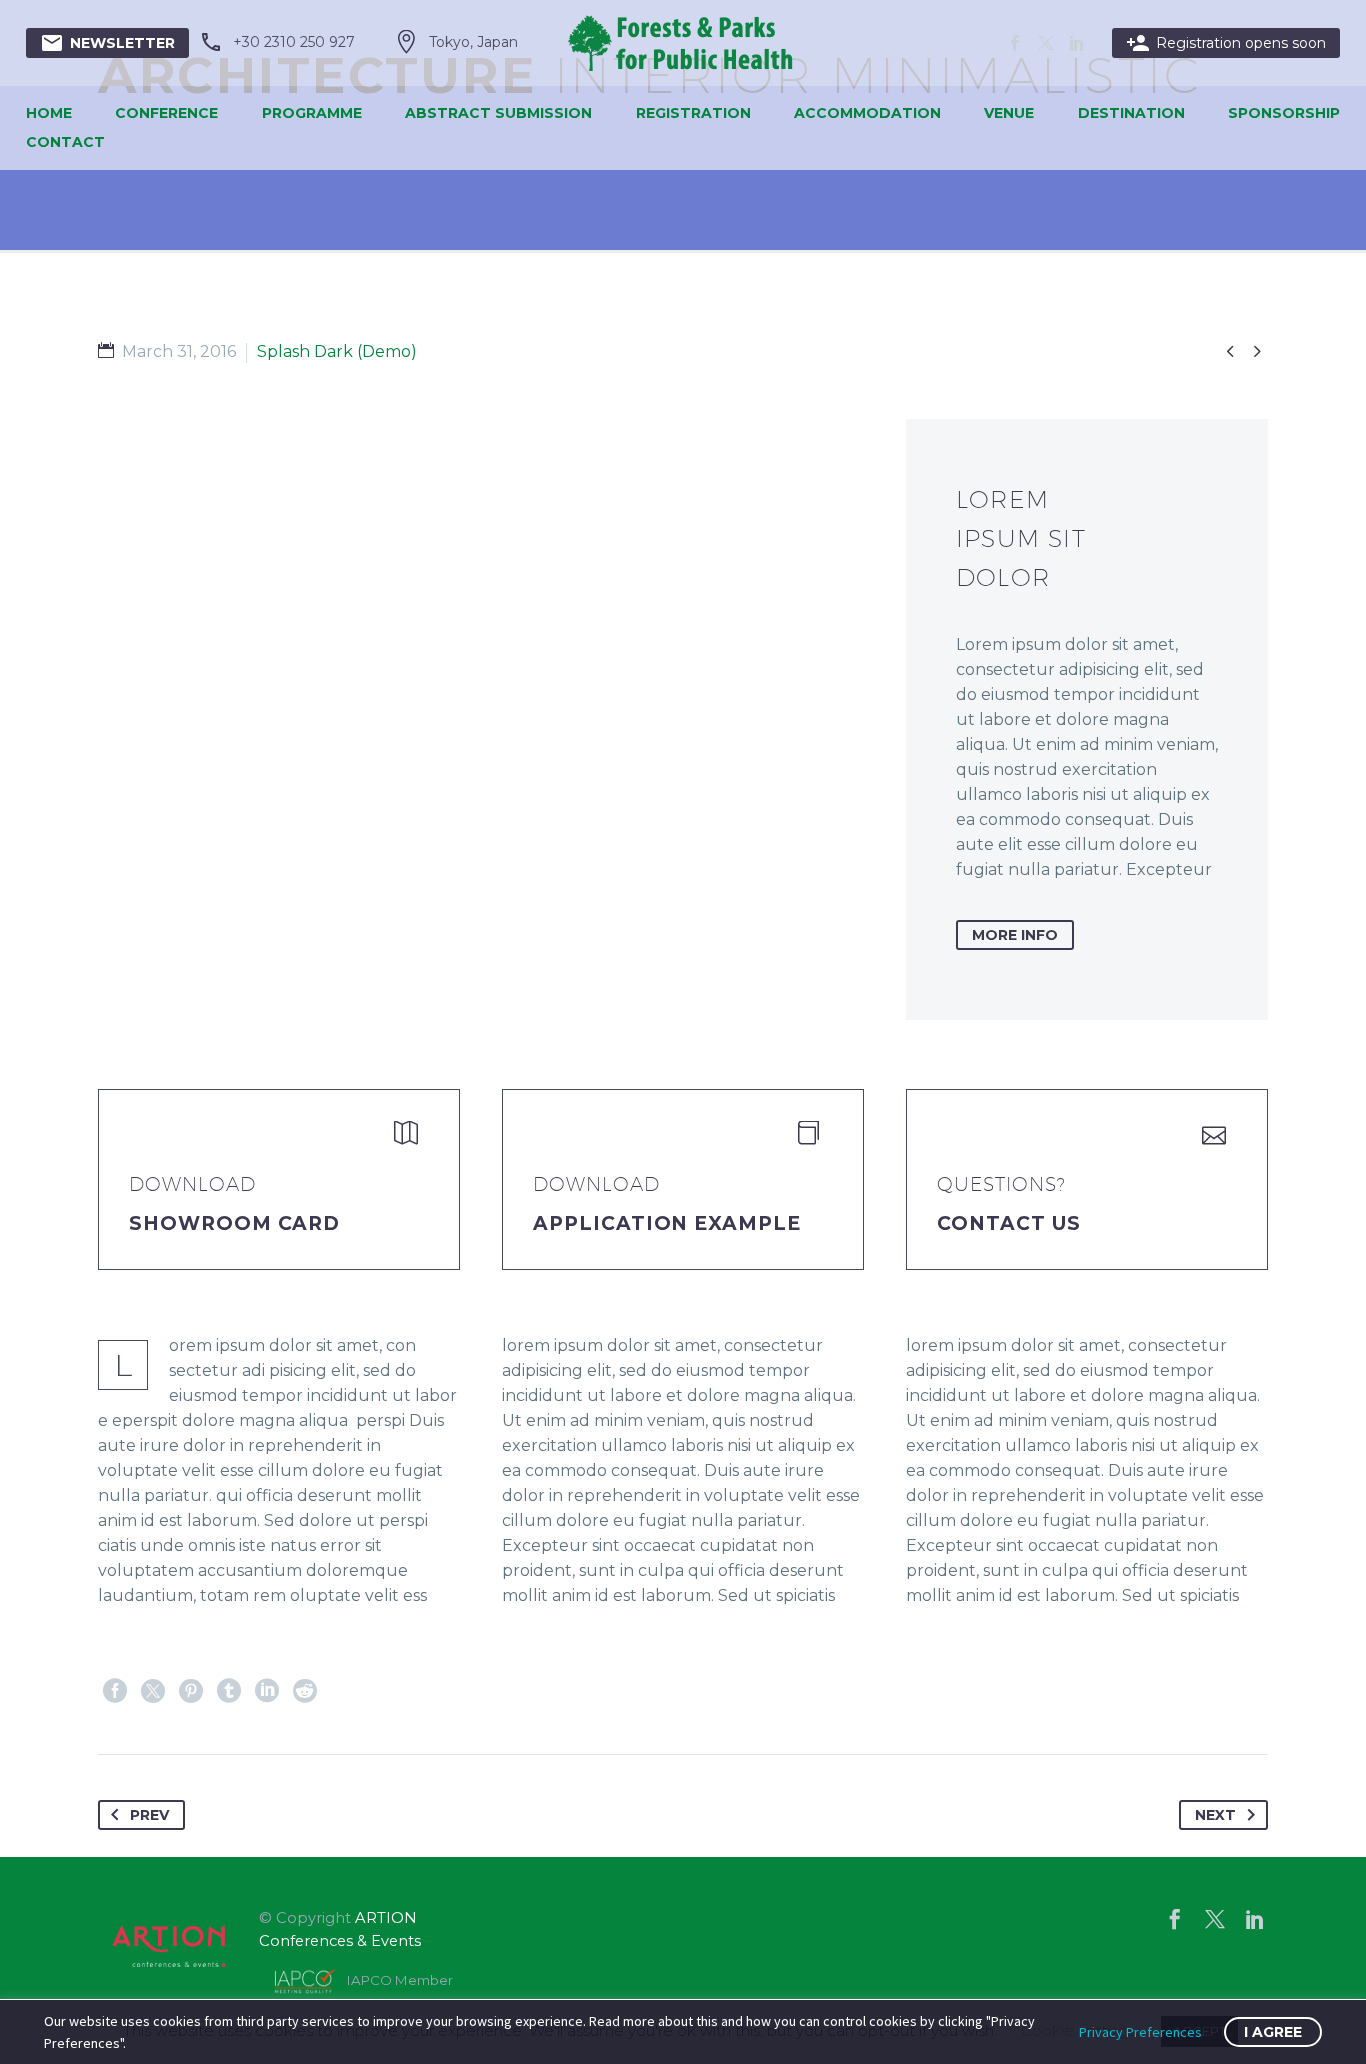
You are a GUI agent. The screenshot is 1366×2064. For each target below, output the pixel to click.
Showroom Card (234, 1223)
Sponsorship (1284, 113)
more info (1015, 935)
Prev (149, 1815)
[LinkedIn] (267, 1691)
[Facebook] (115, 1691)
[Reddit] (305, 1691)
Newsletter (107, 43)
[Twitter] (153, 1691)
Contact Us (1009, 1223)
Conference (166, 113)
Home (49, 113)
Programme (312, 113)
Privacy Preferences (1140, 2032)
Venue (1009, 113)
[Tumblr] (229, 1691)
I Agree (1273, 2032)
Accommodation (867, 113)
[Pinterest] (191, 1691)
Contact (65, 142)
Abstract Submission (498, 113)
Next (1215, 1815)
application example (667, 1223)
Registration (693, 113)
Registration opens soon (1226, 43)
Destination (1131, 113)
